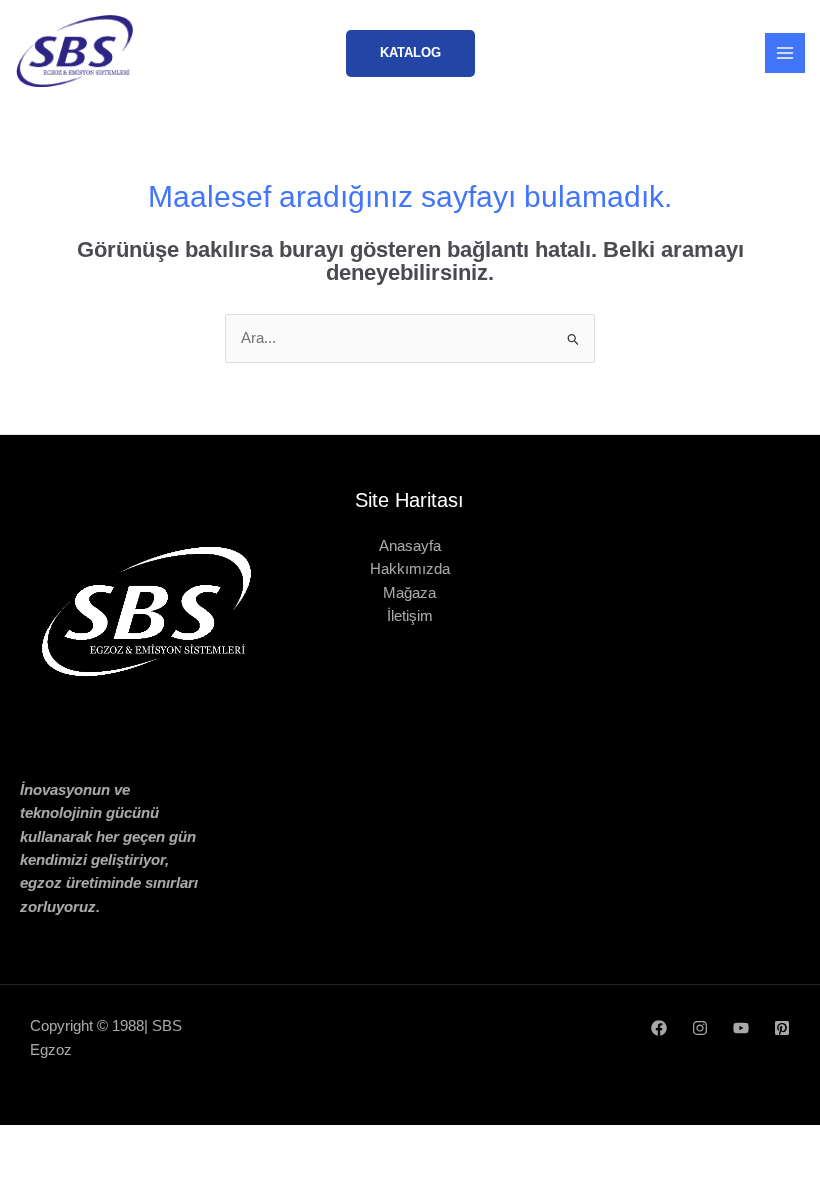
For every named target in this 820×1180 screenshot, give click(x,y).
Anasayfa (410, 546)
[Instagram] (700, 1028)
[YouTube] (741, 1028)
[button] (410, 53)
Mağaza (409, 593)
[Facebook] (659, 1028)
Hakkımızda (410, 569)
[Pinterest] (782, 1028)
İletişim (410, 616)
